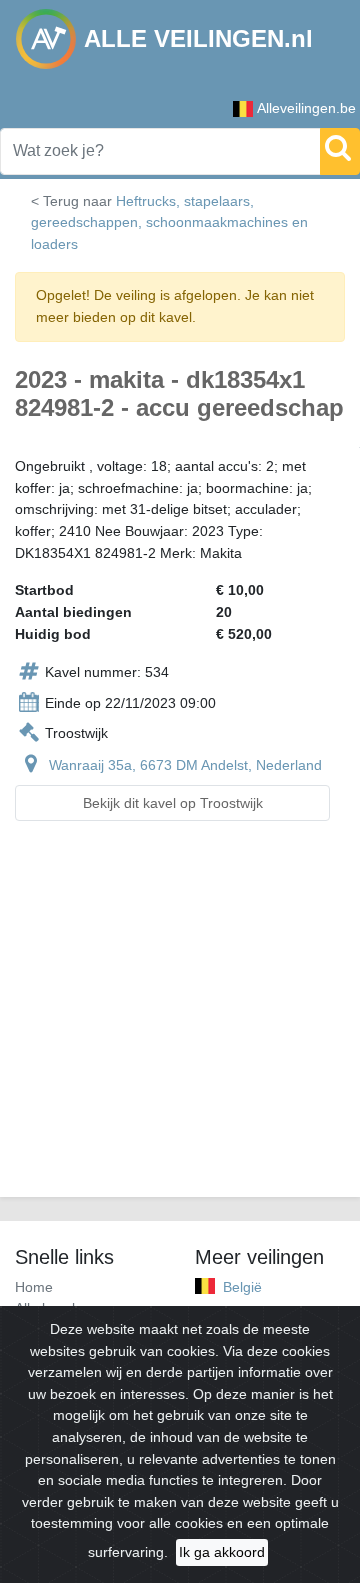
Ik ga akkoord (222, 1552)
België (242, 1287)
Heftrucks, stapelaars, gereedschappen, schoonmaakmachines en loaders (169, 222)
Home (34, 1287)
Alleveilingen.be (306, 108)
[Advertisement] (180, 1021)
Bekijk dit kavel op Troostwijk (173, 803)
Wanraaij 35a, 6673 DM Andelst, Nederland (185, 765)
